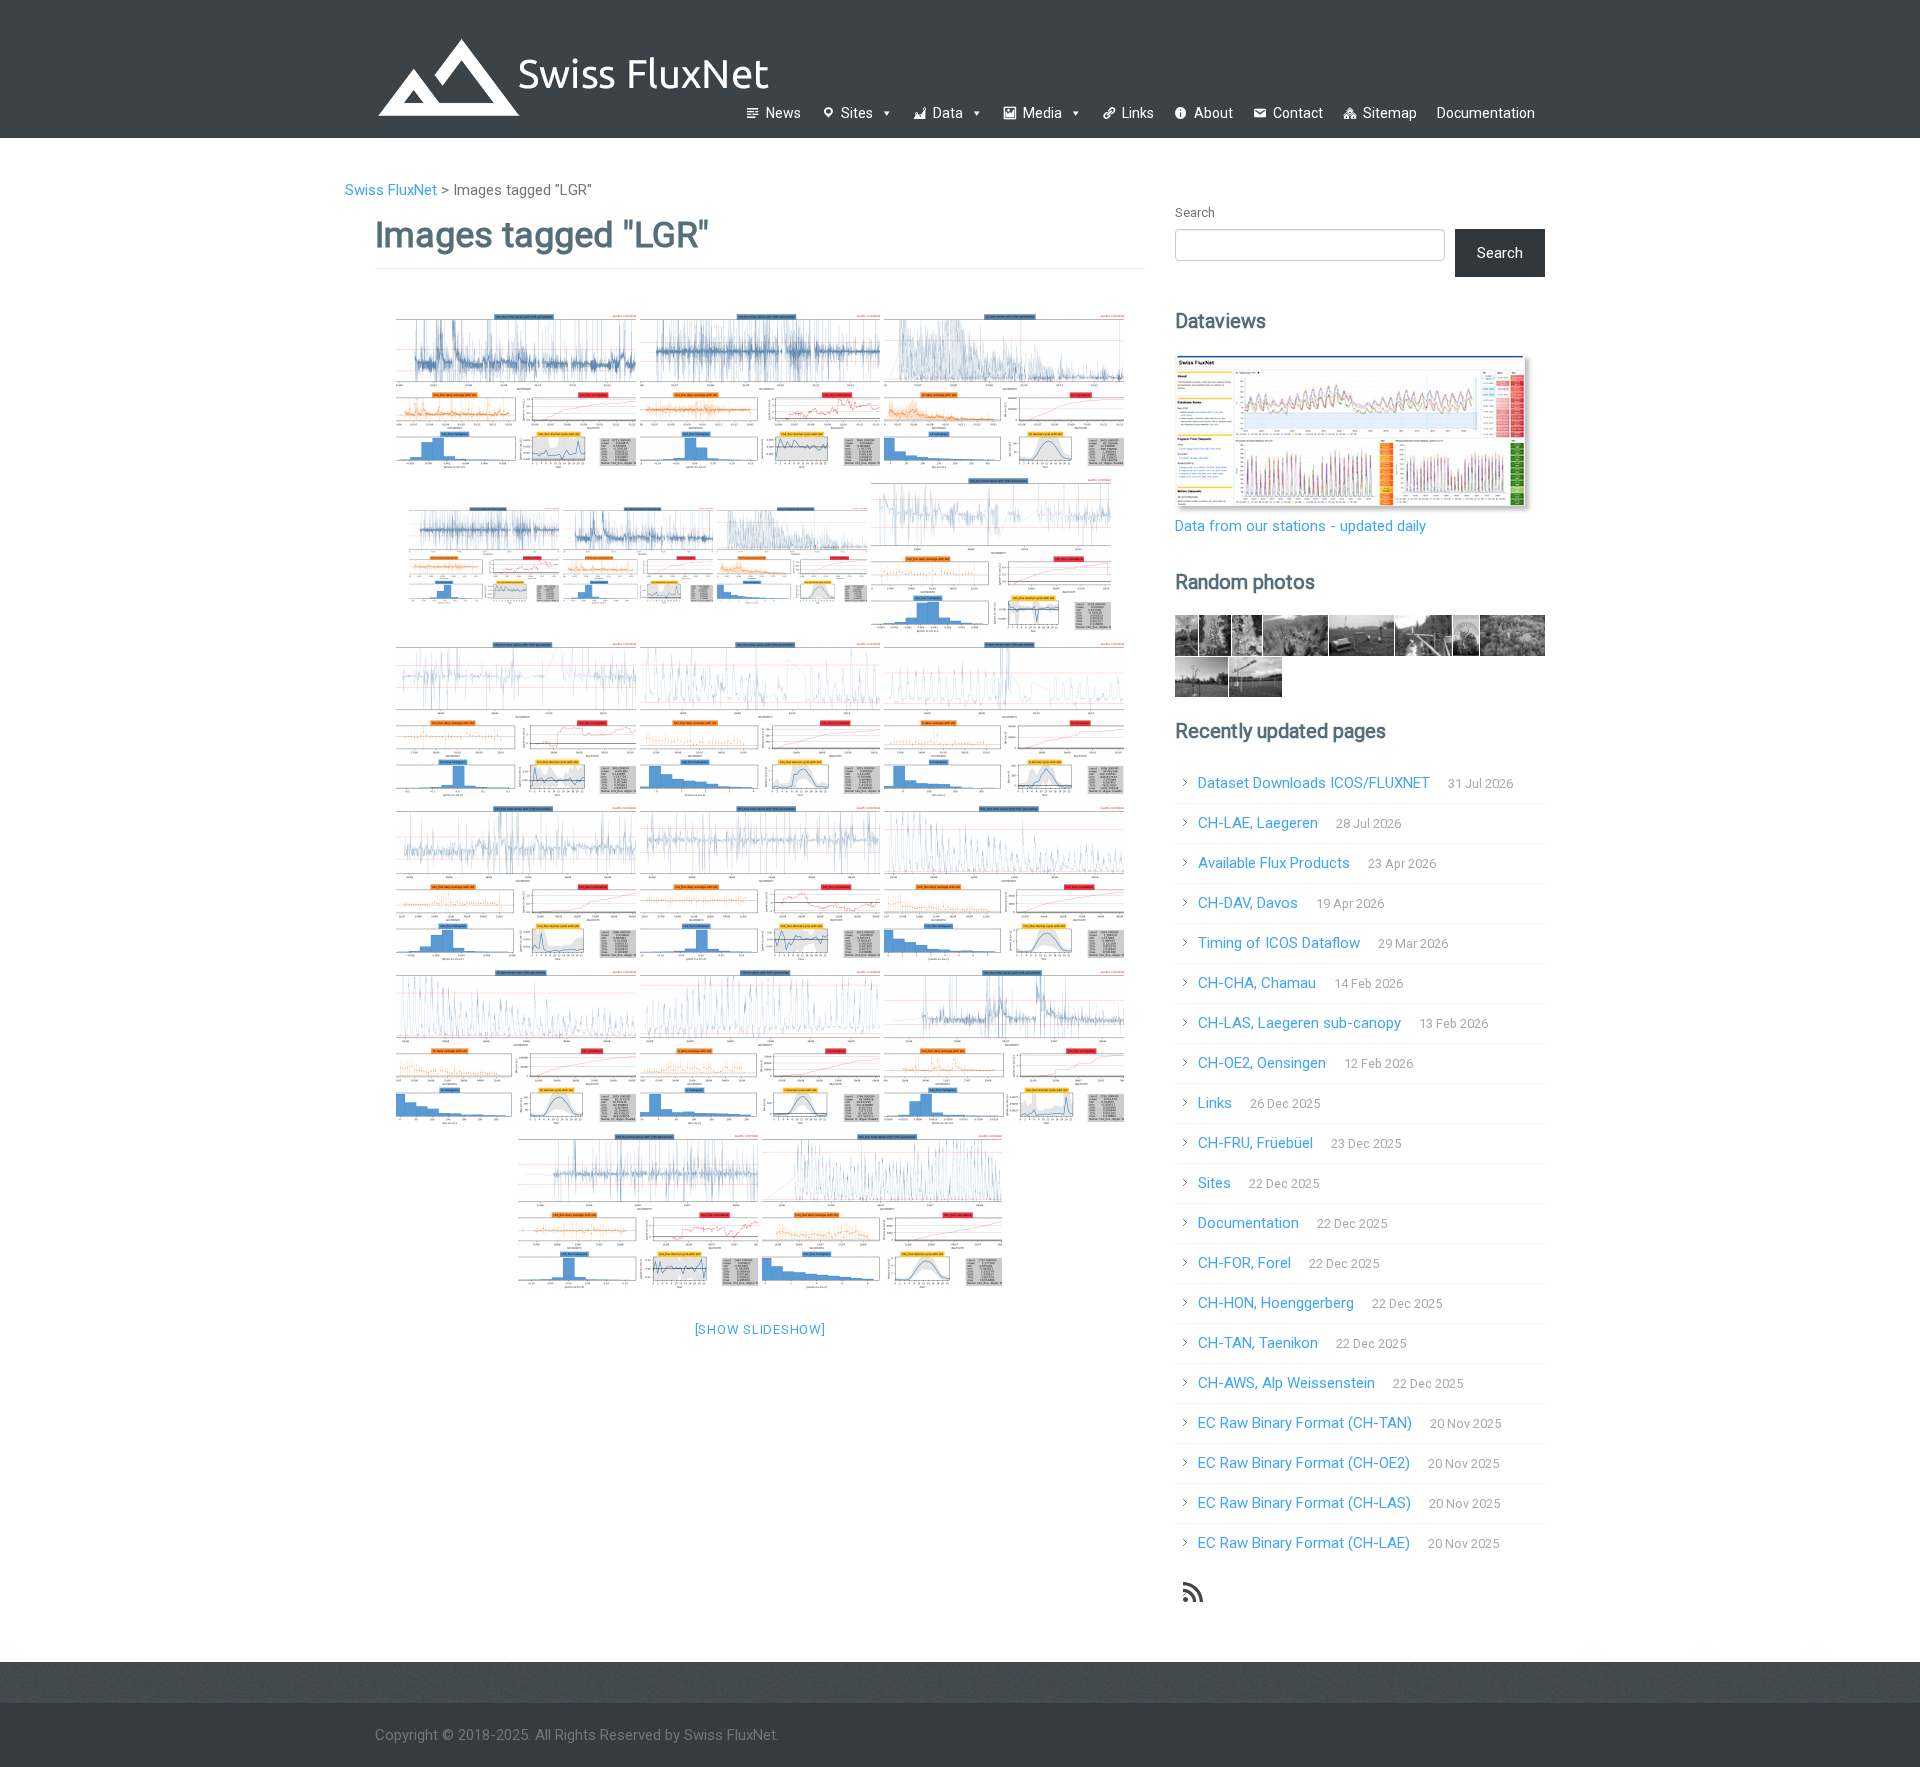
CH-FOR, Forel (1244, 1263)
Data (948, 113)
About (1213, 113)
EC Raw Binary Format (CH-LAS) (1304, 1503)
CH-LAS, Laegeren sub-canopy (1299, 1023)
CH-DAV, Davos (1248, 903)
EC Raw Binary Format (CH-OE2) (1304, 1463)
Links (1138, 113)
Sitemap (1390, 113)
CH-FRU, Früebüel (1255, 1143)
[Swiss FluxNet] (677, 68)
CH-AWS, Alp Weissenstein (1286, 1383)
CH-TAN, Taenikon (1258, 1343)
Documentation (1486, 113)
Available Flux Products (1274, 863)
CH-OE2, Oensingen (1262, 1063)
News (783, 113)
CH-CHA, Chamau (1257, 983)
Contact (1298, 113)
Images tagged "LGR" (542, 235)
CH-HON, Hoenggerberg (1276, 1303)
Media (1042, 113)
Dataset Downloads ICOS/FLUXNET (1314, 783)
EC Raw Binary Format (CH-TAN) (1305, 1423)
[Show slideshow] (760, 1329)
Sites (857, 113)
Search (1195, 212)
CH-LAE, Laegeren (1258, 823)
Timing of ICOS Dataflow (1279, 943)
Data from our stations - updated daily (1300, 526)
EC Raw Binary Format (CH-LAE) (1304, 1543)
